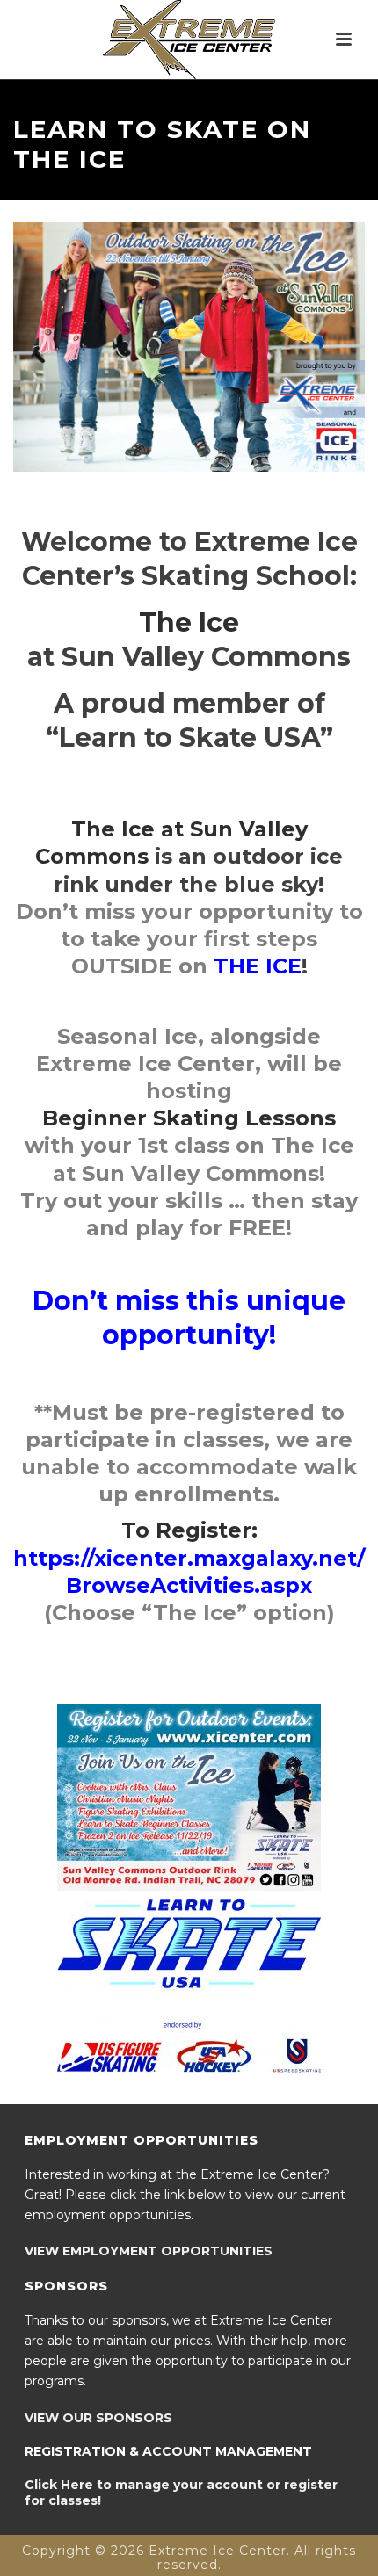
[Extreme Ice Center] (189, 40)
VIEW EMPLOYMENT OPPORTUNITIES (149, 2251)
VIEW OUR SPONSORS (98, 2418)
